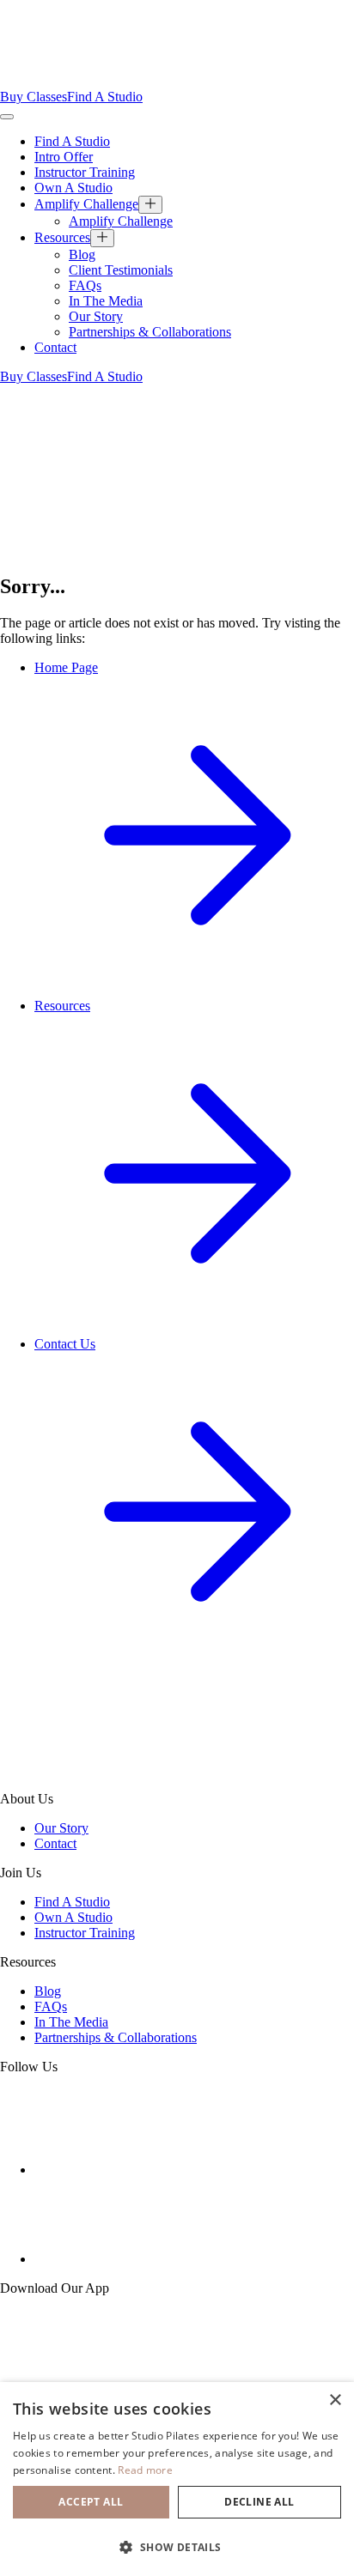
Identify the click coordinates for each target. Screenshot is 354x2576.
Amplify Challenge (86, 204)
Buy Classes (34, 97)
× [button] (335, 2400)
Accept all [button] (91, 2502)
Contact (55, 347)
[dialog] (177, 2479)
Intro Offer (64, 157)
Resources (62, 237)
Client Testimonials (121, 270)
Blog (82, 255)
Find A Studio (105, 97)
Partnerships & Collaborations (150, 332)
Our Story (96, 316)
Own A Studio (73, 188)
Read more (145, 2470)
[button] (177, 2546)
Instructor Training (85, 172)
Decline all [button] (259, 2502)
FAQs (85, 285)
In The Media (106, 301)
